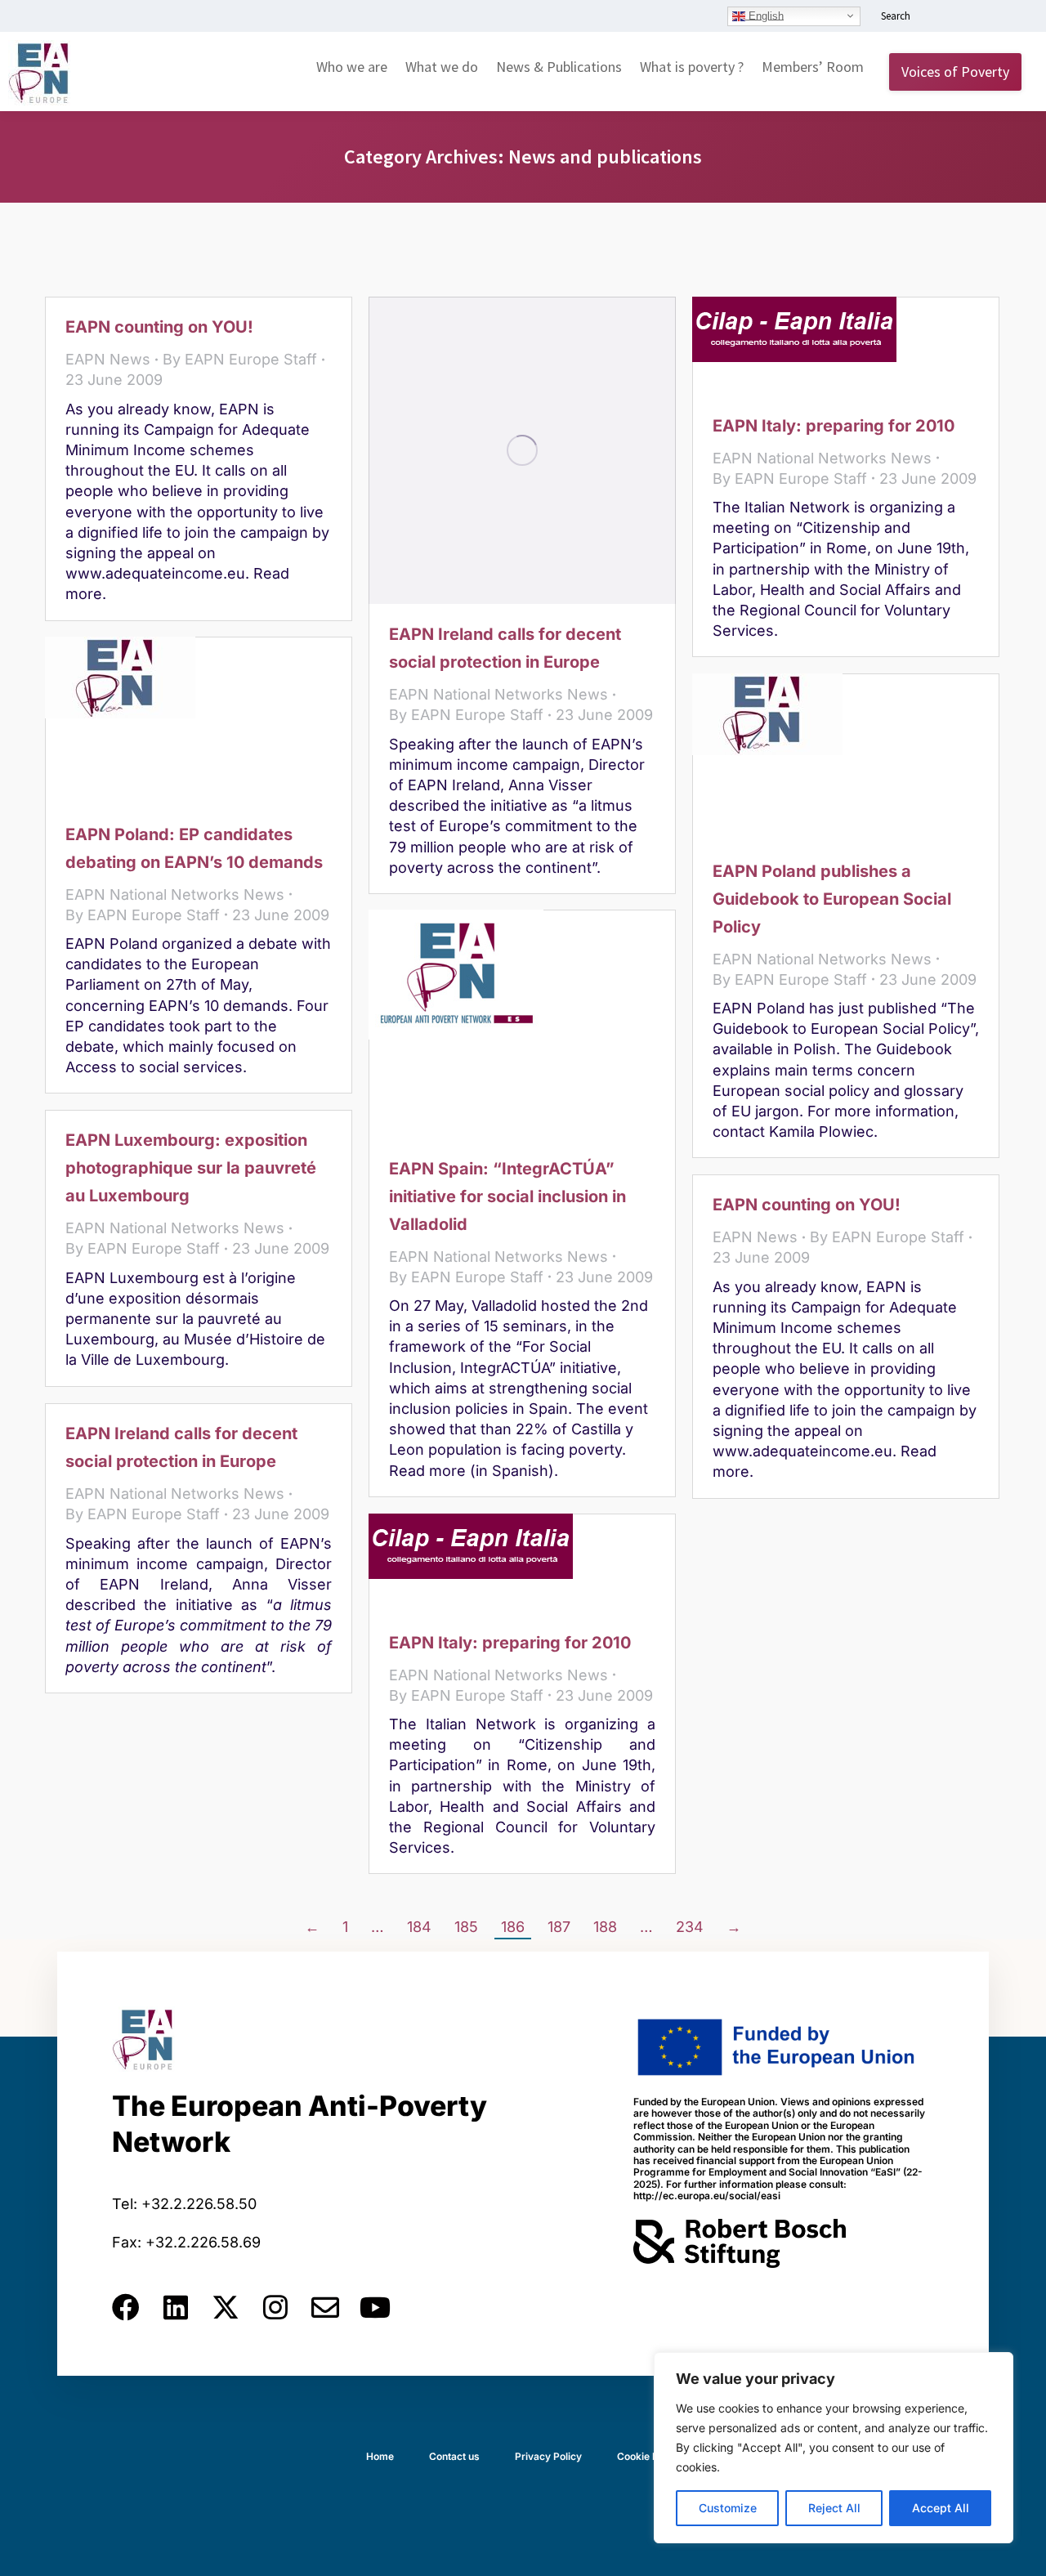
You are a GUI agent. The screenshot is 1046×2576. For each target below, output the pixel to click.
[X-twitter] (226, 2307)
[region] (834, 2448)
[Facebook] (126, 2307)
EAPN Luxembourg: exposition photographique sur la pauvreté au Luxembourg (191, 1168)
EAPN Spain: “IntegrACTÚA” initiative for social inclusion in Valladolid (507, 1196)
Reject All (834, 2508)
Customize (728, 2508)
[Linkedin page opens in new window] (937, 17)
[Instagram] (275, 2307)
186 (513, 1927)
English (764, 15)
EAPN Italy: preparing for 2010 (834, 426)
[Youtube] (375, 2307)
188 (605, 1927)
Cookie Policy (649, 2456)
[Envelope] (325, 2307)
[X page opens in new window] (986, 17)
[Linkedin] (176, 2307)
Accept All (941, 2508)
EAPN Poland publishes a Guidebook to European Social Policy (832, 899)
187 (559, 1927)
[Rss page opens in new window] (1011, 17)
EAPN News (108, 359)
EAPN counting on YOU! (159, 327)
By (240, 359)
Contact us (454, 2456)
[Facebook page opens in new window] (962, 17)
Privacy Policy (548, 2456)
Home (380, 2456)
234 (690, 1927)
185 (466, 1927)
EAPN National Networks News (498, 694)
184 (419, 1927)
